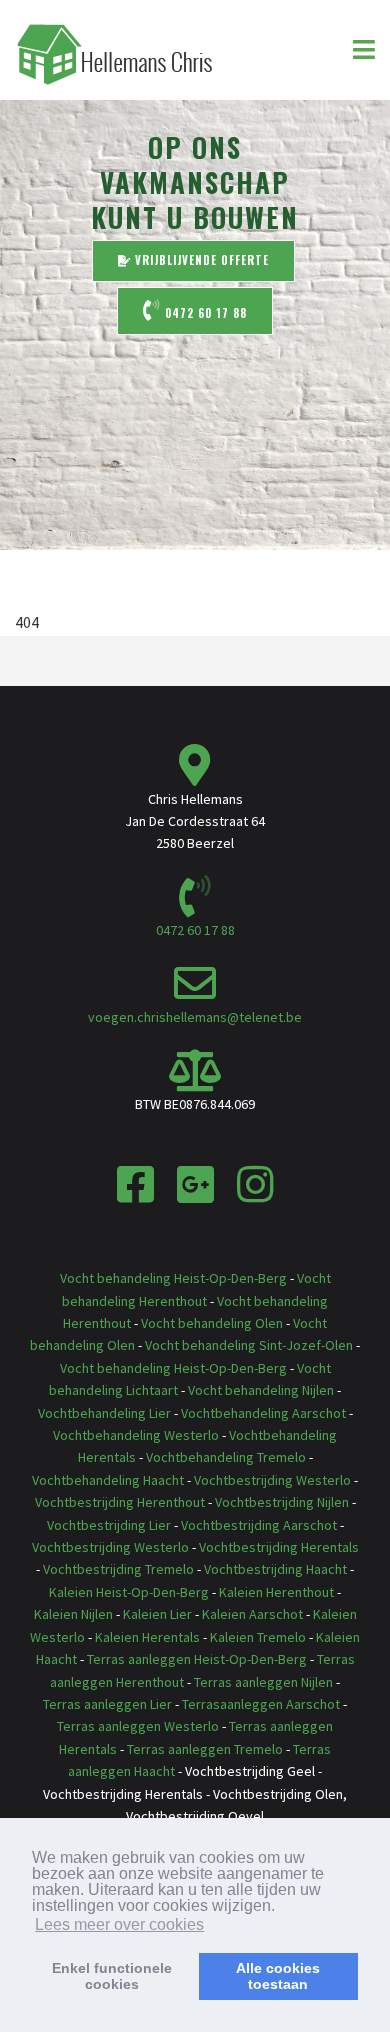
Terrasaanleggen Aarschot (261, 1704)
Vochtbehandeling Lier (104, 1413)
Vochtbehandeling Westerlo (136, 1435)
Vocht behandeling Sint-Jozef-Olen (249, 1345)
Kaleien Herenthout (276, 1592)
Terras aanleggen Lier (107, 1704)
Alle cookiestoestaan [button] (278, 1976)
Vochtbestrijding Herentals (279, 1547)
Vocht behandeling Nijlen (261, 1390)
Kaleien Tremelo (258, 1637)
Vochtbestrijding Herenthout (120, 1502)
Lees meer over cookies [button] (119, 1924)
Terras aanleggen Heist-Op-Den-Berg (197, 1659)
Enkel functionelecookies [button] (112, 1976)
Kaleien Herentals (147, 1637)
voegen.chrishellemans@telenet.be (195, 1017)
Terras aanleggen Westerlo (138, 1726)
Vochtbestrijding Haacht (275, 1569)
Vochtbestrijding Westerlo (272, 1480)
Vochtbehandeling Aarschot (263, 1413)
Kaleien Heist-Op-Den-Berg (129, 1592)
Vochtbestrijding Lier (109, 1525)
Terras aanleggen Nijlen (263, 1682)
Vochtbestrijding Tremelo (118, 1569)
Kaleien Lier (157, 1614)
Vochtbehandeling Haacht (108, 1480)
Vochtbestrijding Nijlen (282, 1502)
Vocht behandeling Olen (212, 1323)
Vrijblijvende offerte (200, 260)
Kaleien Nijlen (73, 1614)
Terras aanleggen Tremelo (206, 1749)
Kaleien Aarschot (252, 1614)
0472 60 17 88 (204, 313)
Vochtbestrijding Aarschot (259, 1525)
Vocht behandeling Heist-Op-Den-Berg (173, 1278)
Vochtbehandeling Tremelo (226, 1457)
